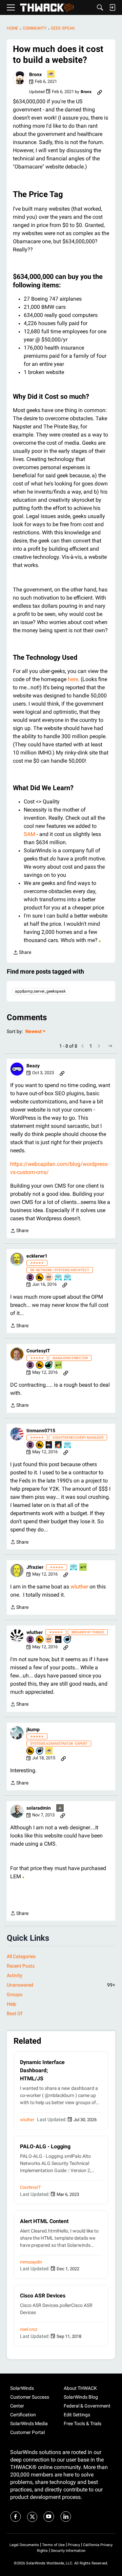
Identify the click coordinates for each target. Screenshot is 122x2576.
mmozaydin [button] (31, 2262)
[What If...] (60, 1808)
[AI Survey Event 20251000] (59, 1278)
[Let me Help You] (51, 75)
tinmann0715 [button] (41, 1431)
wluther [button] (35, 1632)
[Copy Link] (100, 92)
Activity (15, 1975)
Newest (34, 1032)
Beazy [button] (33, 1066)
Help (12, 2004)
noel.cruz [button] (29, 2329)
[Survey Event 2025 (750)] (68, 1278)
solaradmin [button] (39, 1808)
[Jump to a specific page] (110, 1046)
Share (22, 953)
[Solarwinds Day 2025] (59, 1445)
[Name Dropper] (30, 1278)
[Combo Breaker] (40, 1278)
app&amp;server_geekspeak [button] (40, 991)
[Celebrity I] (59, 1365)
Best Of (15, 2013)
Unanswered (61, 1985)
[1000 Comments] (68, 1640)
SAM (30, 834)
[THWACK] (47, 8)
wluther (79, 1587)
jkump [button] (33, 1729)
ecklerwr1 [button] (37, 1256)
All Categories (21, 1956)
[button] (20, 78)
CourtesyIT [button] (38, 1351)
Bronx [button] (35, 74)
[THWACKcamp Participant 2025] (49, 1445)
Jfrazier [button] (35, 1567)
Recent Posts (21, 1966)
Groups (15, 1994)
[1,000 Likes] (49, 1365)
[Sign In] (112, 7)
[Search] (100, 7)
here (73, 679)
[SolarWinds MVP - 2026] (49, 1278)
